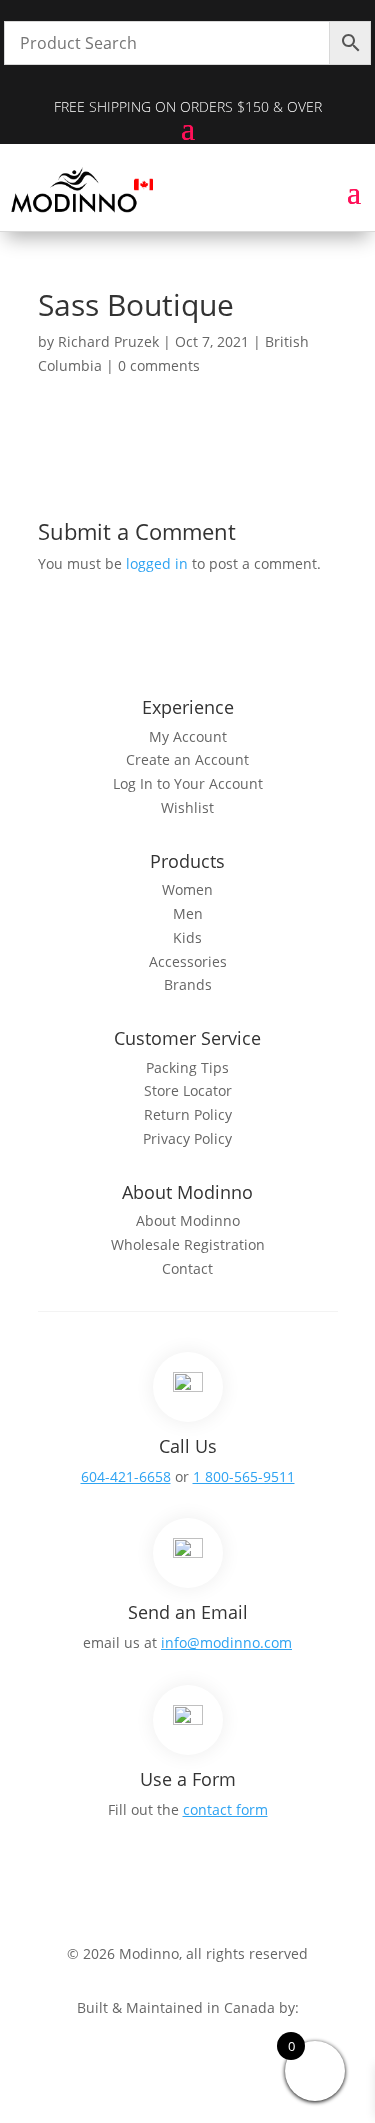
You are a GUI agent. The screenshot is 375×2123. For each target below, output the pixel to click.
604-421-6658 (126, 1476)
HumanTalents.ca (187, 2031)
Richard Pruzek (108, 341)
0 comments (159, 365)
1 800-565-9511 (244, 1476)
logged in (157, 563)
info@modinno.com (226, 1642)
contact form (225, 1809)
